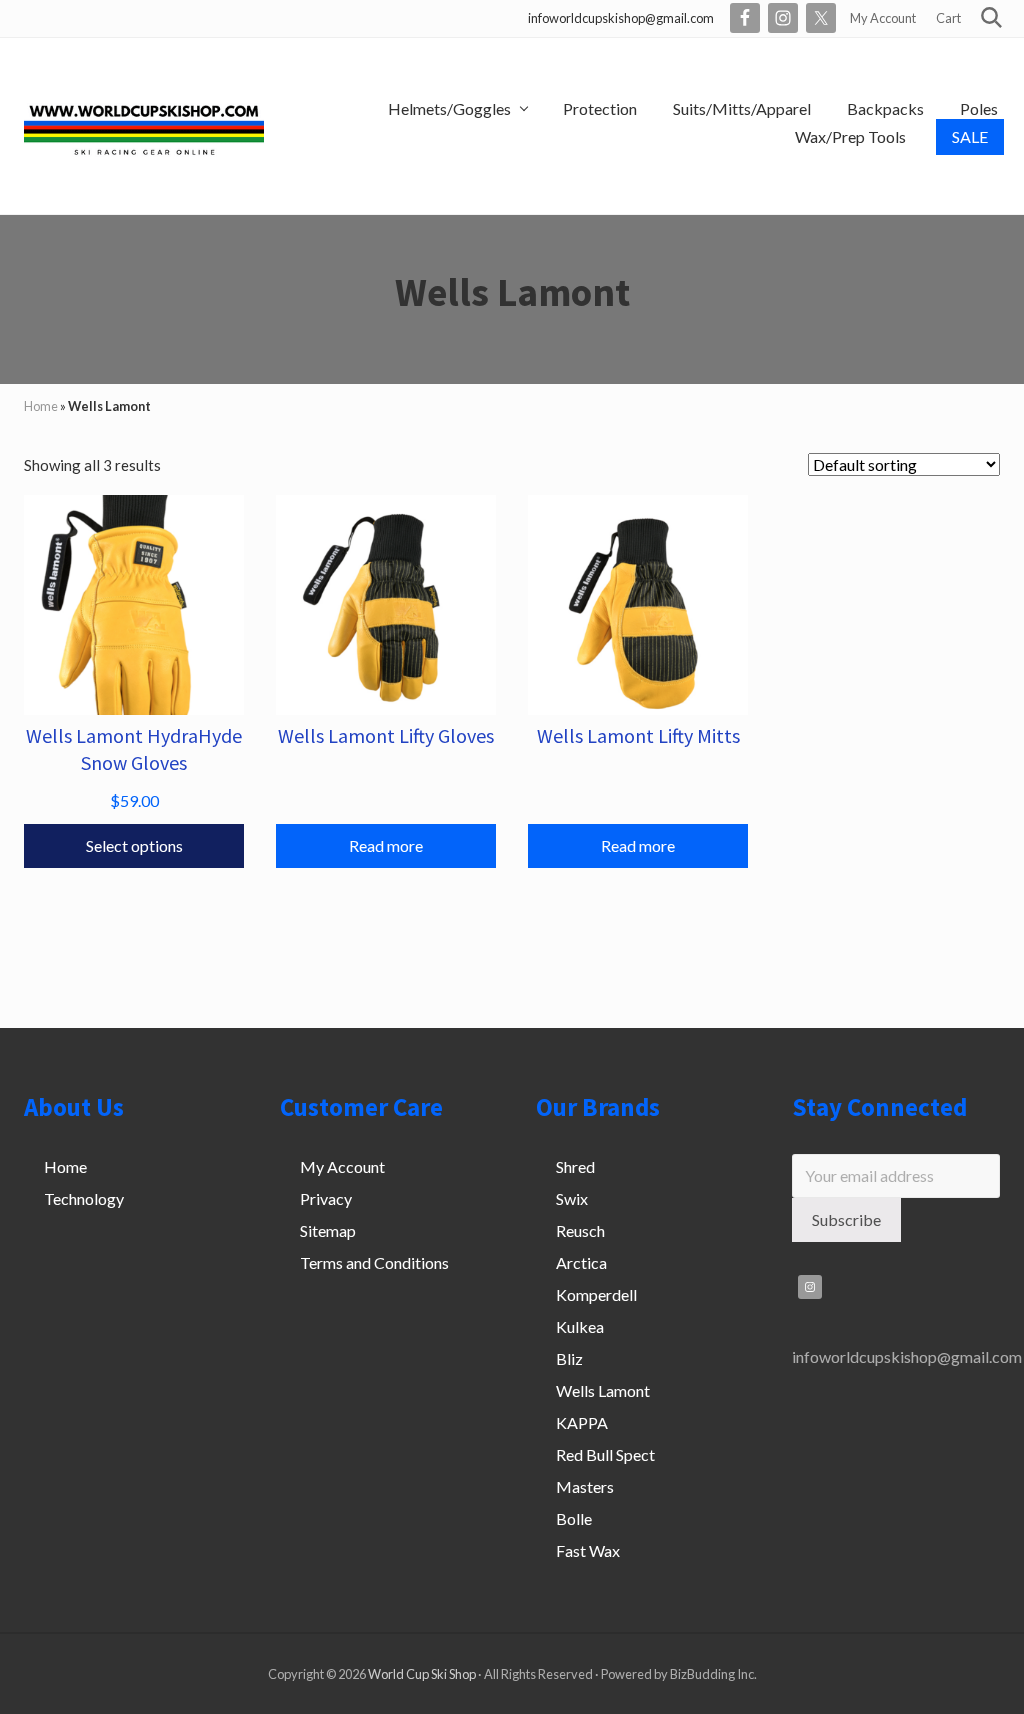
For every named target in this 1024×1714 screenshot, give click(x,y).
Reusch (580, 1230)
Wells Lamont (603, 1390)
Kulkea (580, 1326)
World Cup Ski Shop (422, 1674)
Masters (585, 1486)
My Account (342, 1166)
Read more (386, 845)
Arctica (581, 1262)
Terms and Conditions (374, 1262)
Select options (134, 845)
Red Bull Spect (605, 1454)
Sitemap (328, 1230)
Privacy (326, 1198)
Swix (572, 1198)
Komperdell (596, 1294)
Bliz (569, 1358)
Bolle (574, 1518)
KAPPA (582, 1422)
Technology (84, 1198)
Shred (575, 1166)
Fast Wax (588, 1550)
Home (41, 406)
